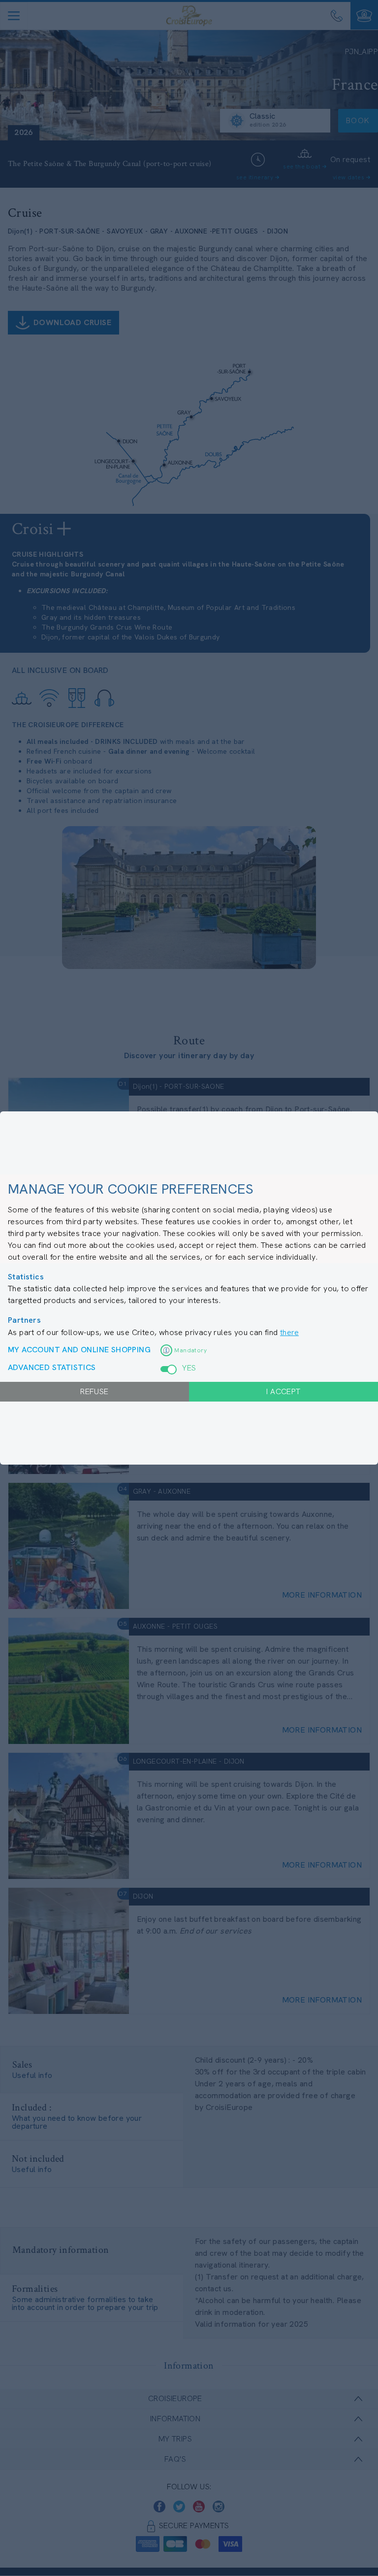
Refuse (94, 1391)
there (289, 1332)
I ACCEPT (283, 1391)
